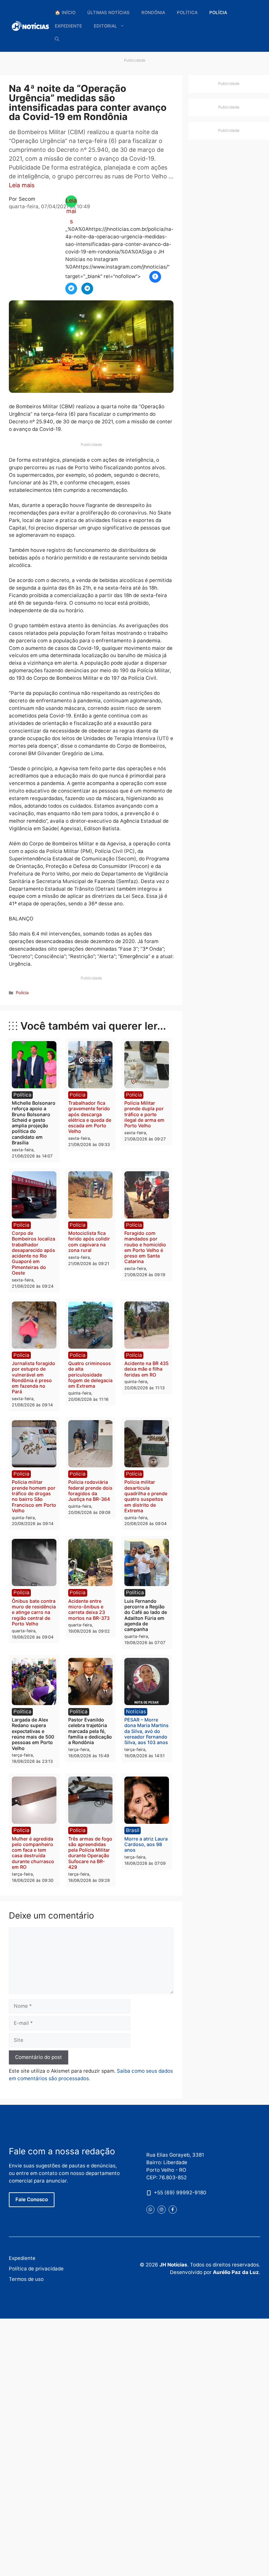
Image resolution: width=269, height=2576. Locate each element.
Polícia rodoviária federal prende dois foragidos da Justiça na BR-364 (90, 1490)
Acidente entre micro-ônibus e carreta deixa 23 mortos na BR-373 (89, 1610)
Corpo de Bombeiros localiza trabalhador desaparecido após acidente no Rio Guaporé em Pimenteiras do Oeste (33, 1253)
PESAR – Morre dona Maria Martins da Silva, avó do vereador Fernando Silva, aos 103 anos (146, 1731)
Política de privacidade (36, 2269)
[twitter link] (150, 2210)
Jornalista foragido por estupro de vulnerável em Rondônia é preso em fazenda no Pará (33, 1377)
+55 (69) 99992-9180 (180, 2193)
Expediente (68, 26)
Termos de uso (26, 2279)
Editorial (105, 26)
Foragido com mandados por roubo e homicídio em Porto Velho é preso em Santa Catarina (145, 1247)
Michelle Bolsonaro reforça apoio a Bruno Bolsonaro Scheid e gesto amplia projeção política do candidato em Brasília (34, 1123)
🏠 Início (65, 12)
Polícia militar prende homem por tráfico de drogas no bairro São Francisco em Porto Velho (34, 1496)
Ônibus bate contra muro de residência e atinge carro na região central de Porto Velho (34, 1612)
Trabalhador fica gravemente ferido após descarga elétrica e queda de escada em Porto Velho (90, 1117)
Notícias (136, 1711)
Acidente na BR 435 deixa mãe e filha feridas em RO (146, 1369)
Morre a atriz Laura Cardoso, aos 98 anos (146, 1844)
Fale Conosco (32, 2199)
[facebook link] (173, 2210)
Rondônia (153, 12)
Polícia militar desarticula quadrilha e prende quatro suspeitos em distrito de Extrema (146, 1496)
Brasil (133, 1830)
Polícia (218, 12)
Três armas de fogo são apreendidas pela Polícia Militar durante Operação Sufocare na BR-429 (90, 1853)
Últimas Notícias (108, 12)
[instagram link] (162, 2210)
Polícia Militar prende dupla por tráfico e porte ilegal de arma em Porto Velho (144, 1114)
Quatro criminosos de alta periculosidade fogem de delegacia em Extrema (90, 1375)
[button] (57, 39)
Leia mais (22, 185)
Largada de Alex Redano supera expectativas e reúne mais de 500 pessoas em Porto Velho (33, 1734)
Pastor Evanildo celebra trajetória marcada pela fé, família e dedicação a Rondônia (90, 1731)
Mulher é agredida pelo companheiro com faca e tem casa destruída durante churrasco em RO (33, 1853)
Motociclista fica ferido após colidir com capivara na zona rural (89, 1242)
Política (187, 12)
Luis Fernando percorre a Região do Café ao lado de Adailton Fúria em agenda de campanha (146, 1615)
